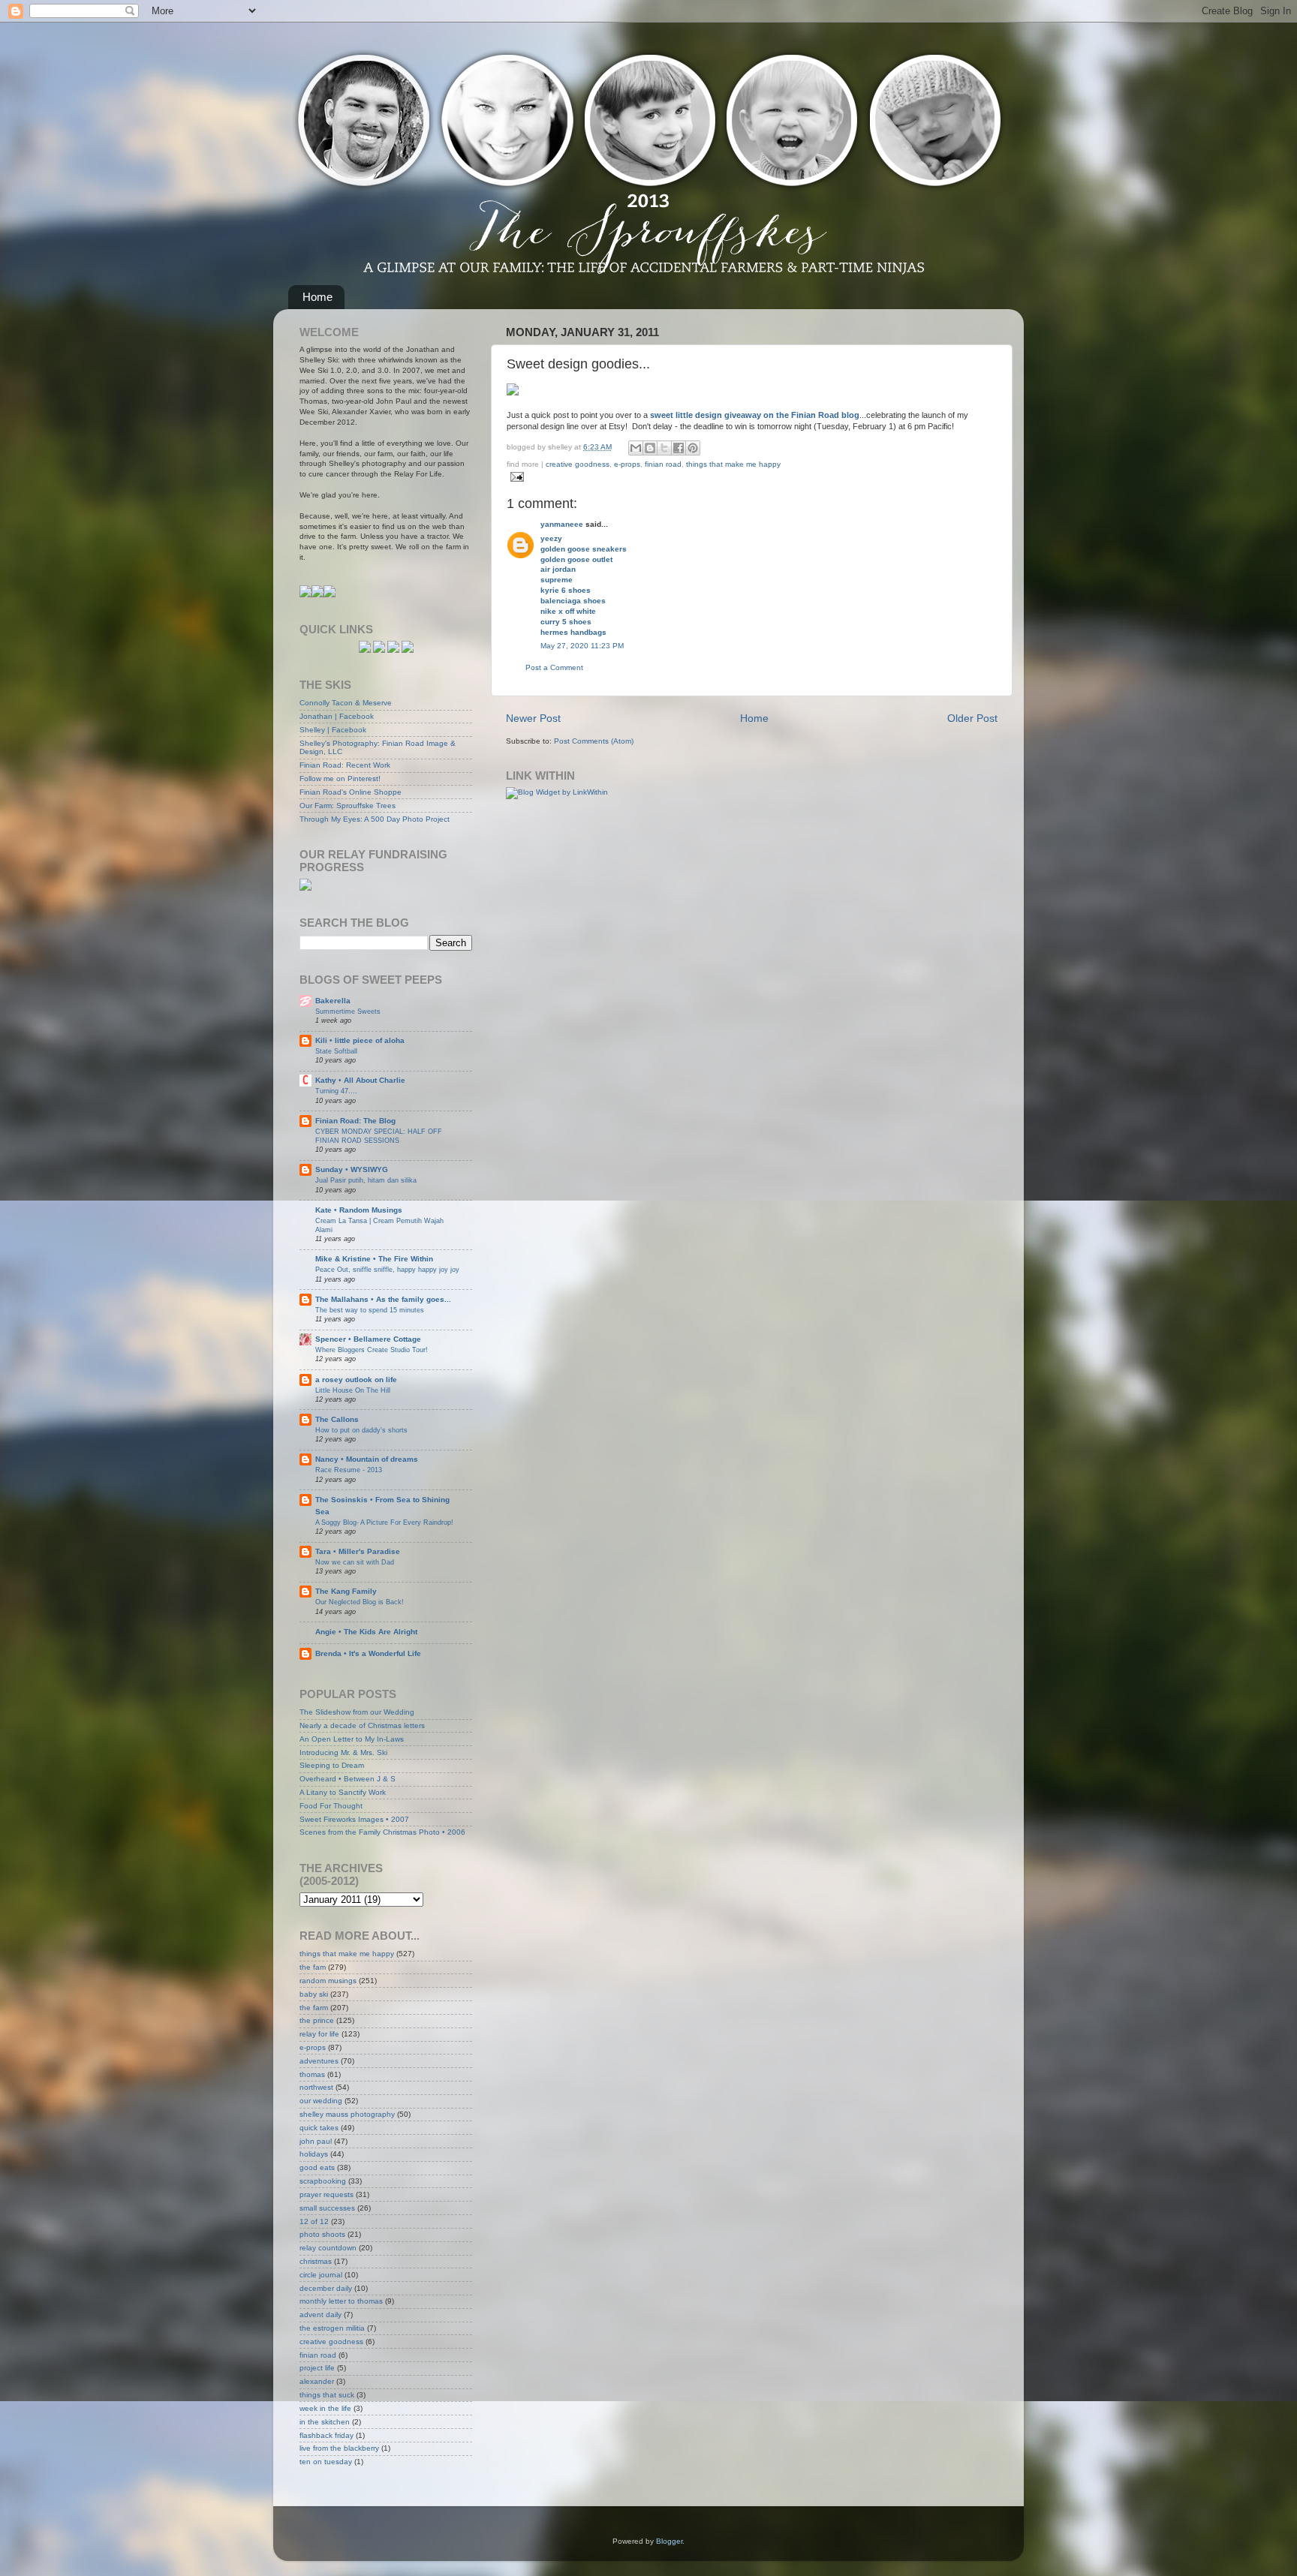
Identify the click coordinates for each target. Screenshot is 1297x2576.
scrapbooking (323, 2181)
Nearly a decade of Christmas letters (362, 1725)
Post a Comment (554, 667)
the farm (314, 2008)
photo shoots (322, 2234)
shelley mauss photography (347, 2114)
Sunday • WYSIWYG (352, 1169)
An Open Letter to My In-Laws (352, 1739)
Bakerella (333, 1001)
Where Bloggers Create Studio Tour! (372, 1350)
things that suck (327, 2395)
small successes (327, 2208)
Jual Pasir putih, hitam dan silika (366, 1180)
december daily (326, 2288)
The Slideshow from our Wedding (357, 1712)
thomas (312, 2074)
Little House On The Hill (353, 1390)
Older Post (972, 718)
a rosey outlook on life (356, 1380)
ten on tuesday (326, 2462)
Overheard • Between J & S (348, 1779)
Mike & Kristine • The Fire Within (374, 1259)
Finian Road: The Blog (355, 1121)
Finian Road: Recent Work (345, 765)
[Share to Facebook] (679, 448)
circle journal (321, 2275)
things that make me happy (733, 464)
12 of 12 (314, 2221)
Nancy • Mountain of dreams (367, 1459)
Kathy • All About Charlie (360, 1080)
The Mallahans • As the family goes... (383, 1299)
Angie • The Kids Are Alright (366, 1632)
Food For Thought (331, 1806)
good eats (317, 2167)
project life (317, 2368)
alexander (317, 2381)
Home (317, 297)
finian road (663, 464)
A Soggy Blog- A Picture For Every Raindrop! (384, 1522)
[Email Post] (515, 476)
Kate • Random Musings (359, 1210)
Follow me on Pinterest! (340, 779)
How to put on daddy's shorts (361, 1430)
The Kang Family (346, 1591)
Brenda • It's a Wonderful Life (368, 1653)
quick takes (319, 2128)
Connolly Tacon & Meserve (346, 703)
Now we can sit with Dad (355, 1562)
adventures (319, 2061)
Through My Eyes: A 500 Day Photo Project (375, 819)
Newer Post (533, 718)
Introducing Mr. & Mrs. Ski (343, 1752)
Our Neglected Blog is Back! (360, 1602)
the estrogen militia (332, 2328)
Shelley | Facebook (333, 730)
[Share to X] (664, 448)
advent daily (320, 2314)
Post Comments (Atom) (594, 741)
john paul (316, 2141)
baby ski (314, 1994)
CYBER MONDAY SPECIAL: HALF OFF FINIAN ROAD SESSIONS (379, 1136)
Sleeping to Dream (332, 1765)
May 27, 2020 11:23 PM (582, 646)
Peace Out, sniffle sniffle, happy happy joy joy (387, 1269)
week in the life (325, 2408)
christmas (316, 2261)
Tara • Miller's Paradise (358, 1551)
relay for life (319, 2034)
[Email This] (636, 448)
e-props (627, 464)
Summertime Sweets (348, 1011)
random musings (328, 1981)
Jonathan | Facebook (337, 716)
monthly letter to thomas (341, 2301)
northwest (316, 2087)
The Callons (337, 1419)
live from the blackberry (339, 2448)
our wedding (321, 2101)
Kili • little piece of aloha (360, 1040)
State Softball (336, 1051)
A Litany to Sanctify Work (343, 1792)
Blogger (669, 2541)
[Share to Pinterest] (693, 448)
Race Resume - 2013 (349, 1470)
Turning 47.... (336, 1091)
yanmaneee (562, 524)
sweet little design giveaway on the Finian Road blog (755, 415)
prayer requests (327, 2194)
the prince (317, 2020)
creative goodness (578, 464)
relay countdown (328, 2248)
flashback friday (327, 2435)
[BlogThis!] (650, 448)
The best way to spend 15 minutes (370, 1310)
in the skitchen (325, 2422)
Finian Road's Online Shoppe (351, 792)
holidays (314, 2154)
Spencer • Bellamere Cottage (368, 1339)
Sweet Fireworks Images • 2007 (354, 1819)
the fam (313, 1967)
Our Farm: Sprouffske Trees (348, 806)
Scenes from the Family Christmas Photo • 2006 (382, 1832)
